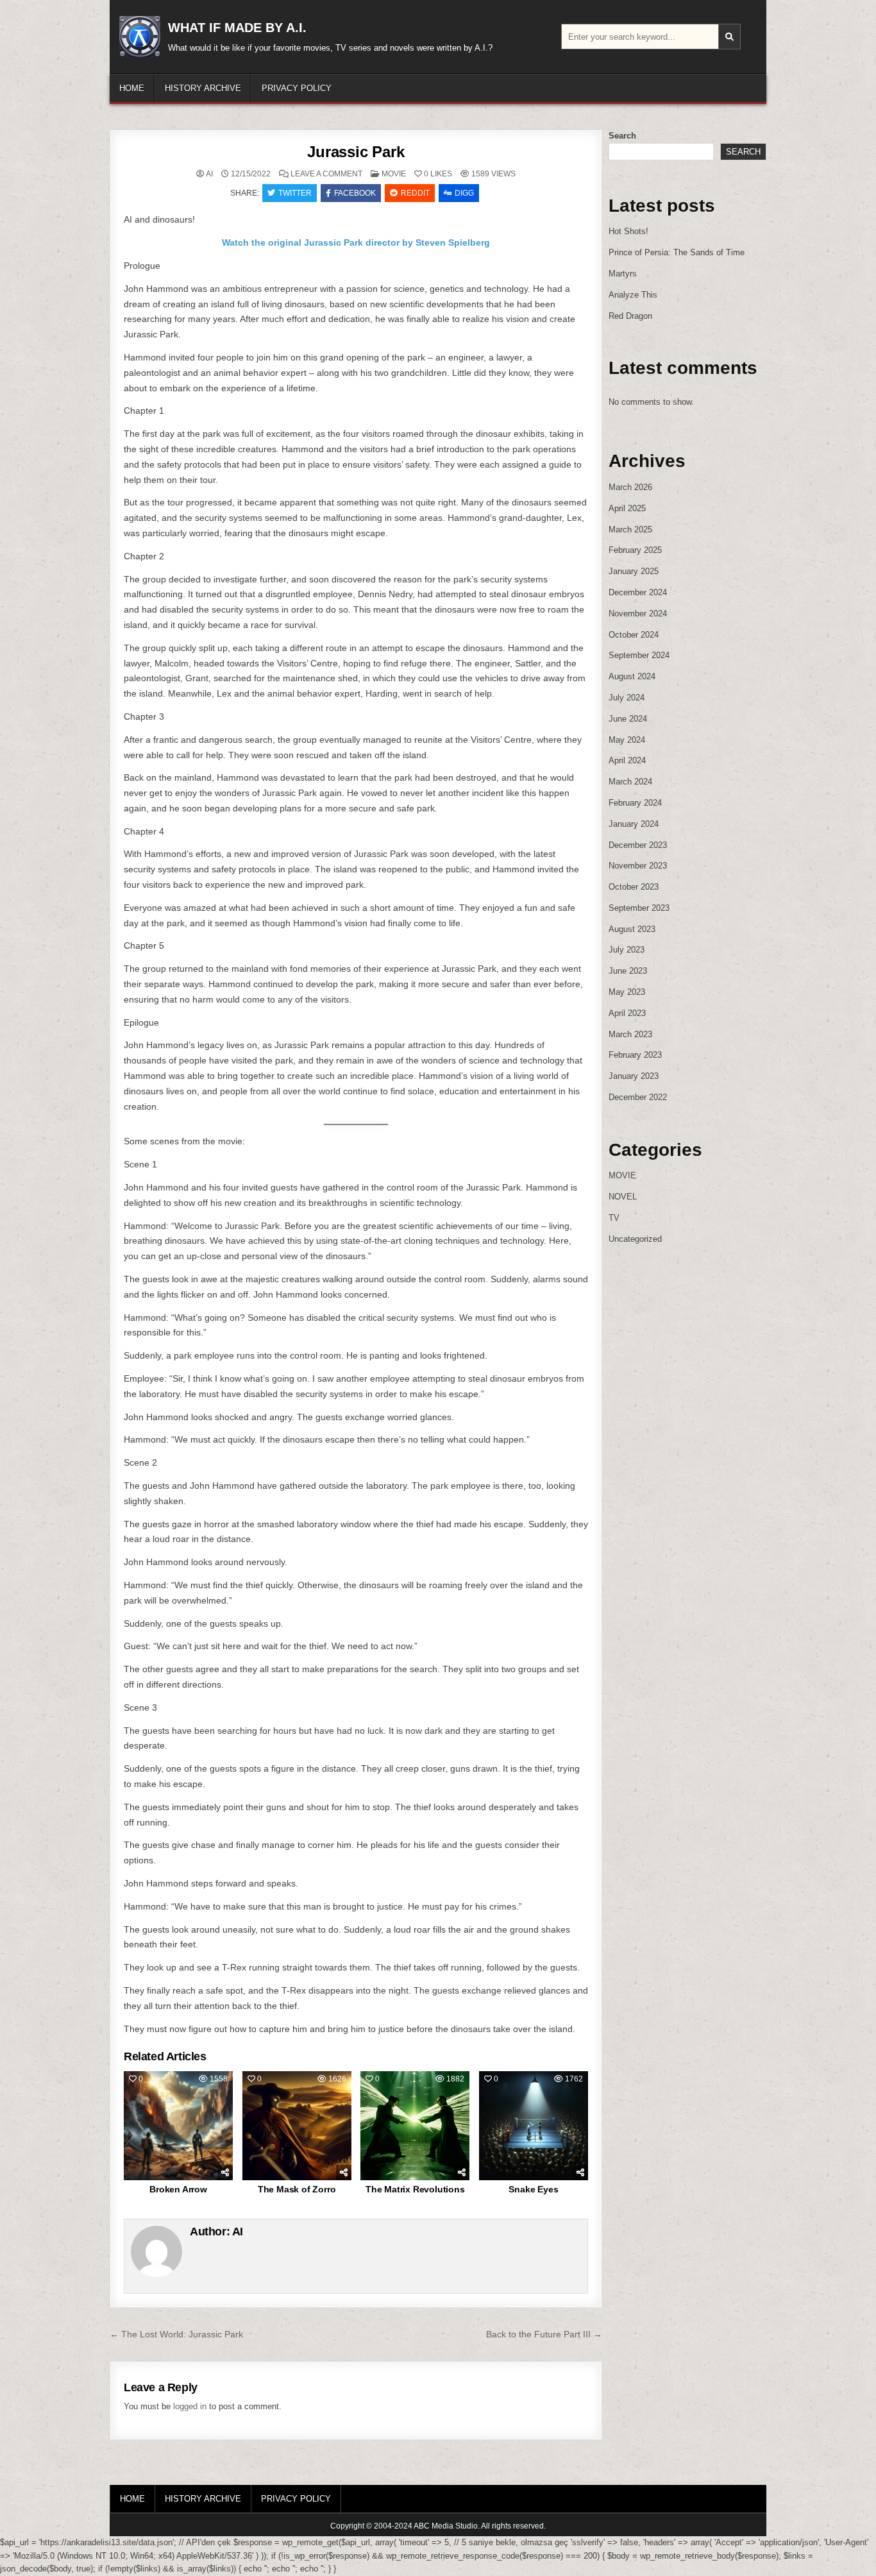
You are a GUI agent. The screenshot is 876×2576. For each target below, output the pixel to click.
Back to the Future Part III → (544, 2334)
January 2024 (634, 824)
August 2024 (632, 676)
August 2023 (632, 929)
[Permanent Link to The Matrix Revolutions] (415, 2126)
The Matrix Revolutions (415, 2189)
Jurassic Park (356, 152)
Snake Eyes (533, 2189)
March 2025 (630, 530)
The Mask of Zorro (297, 2189)
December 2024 (638, 592)
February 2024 (635, 803)
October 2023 (634, 887)
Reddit (415, 193)
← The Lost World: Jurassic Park (176, 2334)
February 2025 (635, 550)
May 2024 (627, 740)
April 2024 (627, 760)
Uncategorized (635, 1239)
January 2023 (634, 1076)
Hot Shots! (628, 231)
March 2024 (630, 782)
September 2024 (639, 655)
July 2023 (627, 950)
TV (614, 1218)
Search (622, 136)
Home (132, 88)
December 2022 (638, 1097)
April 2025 (627, 508)
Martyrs (623, 274)
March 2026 (630, 487)
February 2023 (635, 1055)
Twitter (295, 193)
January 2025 (634, 571)
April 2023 (627, 1013)
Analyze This (633, 295)
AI (209, 174)
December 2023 (638, 845)
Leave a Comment (326, 174)
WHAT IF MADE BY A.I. (237, 28)
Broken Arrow (178, 2189)
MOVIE (394, 174)
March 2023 (630, 1034)
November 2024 (638, 614)
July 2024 (627, 698)
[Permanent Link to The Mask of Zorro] (297, 2126)
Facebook (355, 193)
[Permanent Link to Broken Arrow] (178, 2126)
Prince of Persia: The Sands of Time (677, 252)
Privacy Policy (297, 88)
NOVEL (623, 1197)
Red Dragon (630, 316)
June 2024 (628, 719)
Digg (464, 193)
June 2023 (628, 971)
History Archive (203, 88)
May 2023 (627, 992)
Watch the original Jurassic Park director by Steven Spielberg (356, 242)
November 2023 (638, 866)
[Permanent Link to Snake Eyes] (534, 2126)
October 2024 (634, 635)
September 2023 (639, 908)
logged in (190, 2406)
